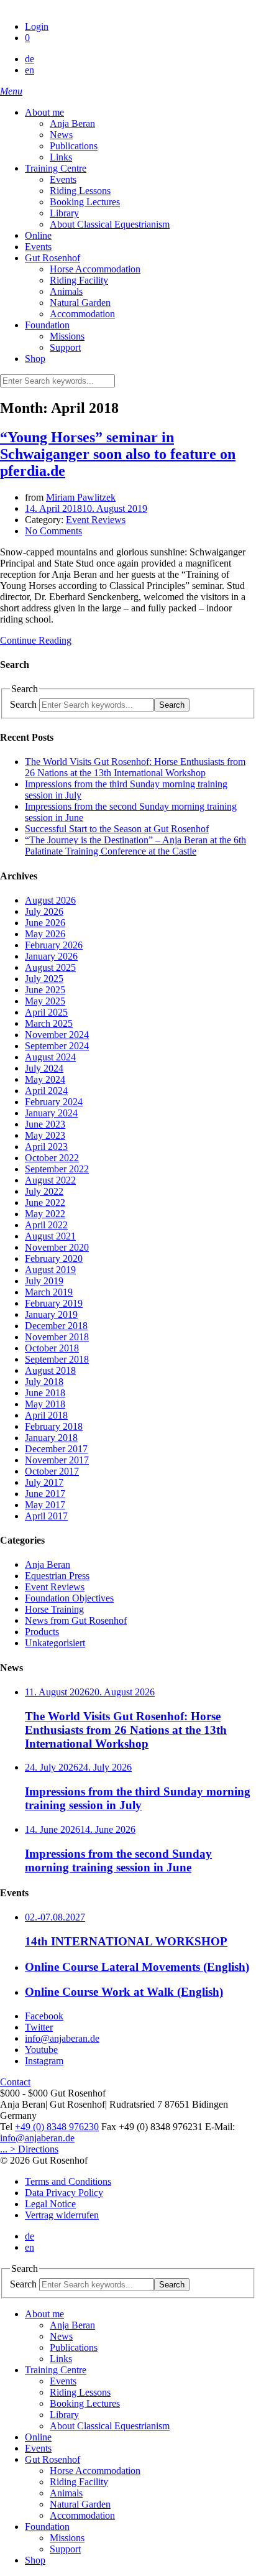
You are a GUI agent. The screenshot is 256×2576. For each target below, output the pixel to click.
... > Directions (29, 2149)
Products (42, 1632)
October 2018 (52, 1348)
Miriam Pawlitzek (81, 497)
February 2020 (54, 1258)
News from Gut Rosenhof (76, 1620)
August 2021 (50, 1236)
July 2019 (44, 1281)
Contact (15, 2082)
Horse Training (54, 1609)
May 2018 (45, 1404)
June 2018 (45, 1393)
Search (23, 704)
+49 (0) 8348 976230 (57, 2127)
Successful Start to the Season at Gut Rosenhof (117, 829)
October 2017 (52, 1471)
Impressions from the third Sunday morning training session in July (138, 1798)
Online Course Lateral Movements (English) (137, 1967)
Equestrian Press (57, 1576)
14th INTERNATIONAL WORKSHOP (126, 1941)
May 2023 (45, 1135)
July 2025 (44, 979)
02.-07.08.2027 (55, 1917)
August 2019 (50, 1270)
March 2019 (49, 1292)
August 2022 (50, 1180)
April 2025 (46, 1012)
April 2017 (46, 1516)
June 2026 (45, 923)
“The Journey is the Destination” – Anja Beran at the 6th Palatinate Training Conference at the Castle (135, 846)
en (30, 70)
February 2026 (54, 945)
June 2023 (45, 1124)
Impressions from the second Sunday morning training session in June (118, 1860)
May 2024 (45, 1079)
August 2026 (50, 900)
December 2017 (56, 1449)
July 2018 (44, 1382)
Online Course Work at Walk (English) (124, 1992)
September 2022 (57, 1169)
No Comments (53, 531)
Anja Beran (48, 1564)
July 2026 (44, 911)
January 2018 (51, 1438)
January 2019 (51, 1314)
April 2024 (46, 1091)
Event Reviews (96, 520)
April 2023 (46, 1147)
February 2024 (54, 1102)
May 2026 (45, 934)
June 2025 (45, 990)
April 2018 (46, 1415)
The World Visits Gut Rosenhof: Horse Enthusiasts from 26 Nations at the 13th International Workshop (135, 767)
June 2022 (45, 1202)
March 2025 (49, 1023)
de (30, 59)
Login (37, 26)
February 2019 (54, 1303)
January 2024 (51, 1113)
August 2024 (50, 1057)
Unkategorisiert (55, 1643)
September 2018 (57, 1359)
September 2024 (57, 1046)
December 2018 (56, 1326)
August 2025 (50, 967)
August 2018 (50, 1370)
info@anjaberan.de (37, 2138)
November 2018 (57, 1337)
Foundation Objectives (69, 1598)
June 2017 (45, 1494)
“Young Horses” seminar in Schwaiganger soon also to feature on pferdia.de (118, 454)
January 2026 (51, 956)
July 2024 (44, 1068)
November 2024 (57, 1035)
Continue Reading (36, 640)
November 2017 (57, 1460)
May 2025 (45, 1001)
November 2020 (57, 1247)
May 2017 (45, 1505)
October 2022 (52, 1158)
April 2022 (46, 1225)
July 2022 (44, 1191)
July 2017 (44, 1482)
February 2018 (54, 1426)
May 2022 (45, 1214)
